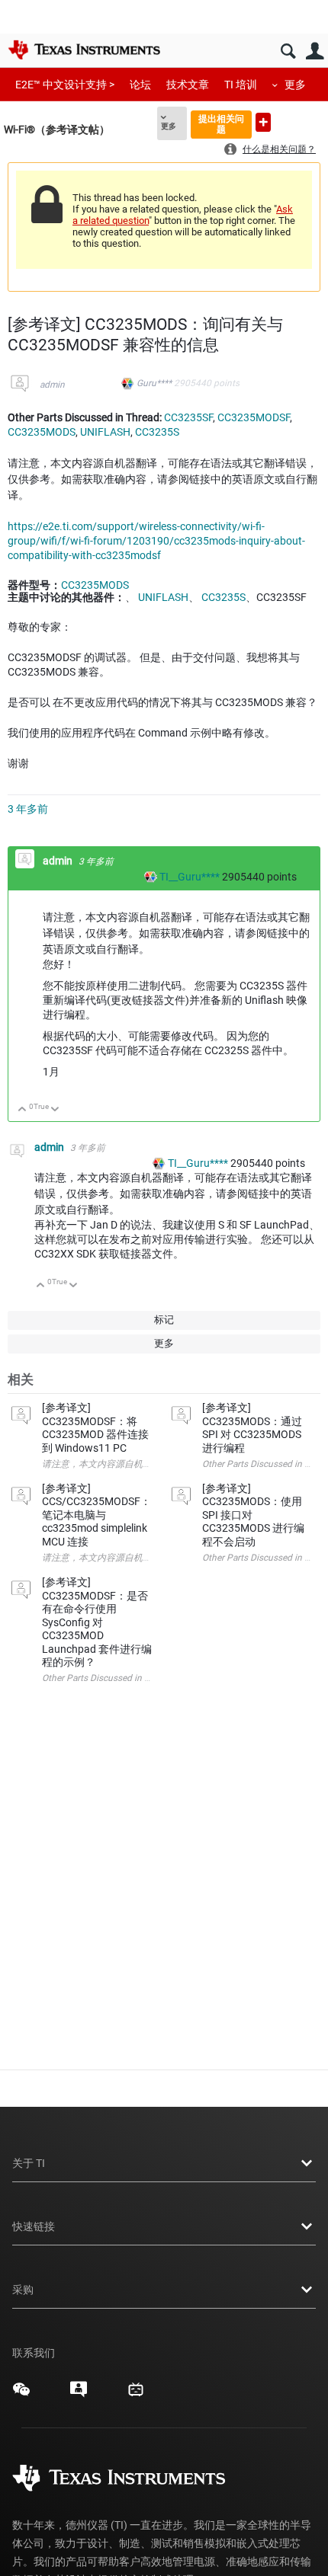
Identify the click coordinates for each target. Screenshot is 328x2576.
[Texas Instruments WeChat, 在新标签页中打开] (21, 2395)
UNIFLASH (105, 432)
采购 (23, 2290)
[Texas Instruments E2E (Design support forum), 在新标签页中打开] (79, 2395)
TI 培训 (241, 85)
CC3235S (157, 432)
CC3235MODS (42, 432)
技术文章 (188, 85)
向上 (23, 1110)
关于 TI (29, 2163)
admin (52, 385)
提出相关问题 (221, 124)
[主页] (84, 50)
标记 (164, 1320)
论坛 (140, 85)
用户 (315, 51)
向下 (55, 1110)
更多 (295, 85)
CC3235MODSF (254, 417)
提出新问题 (263, 122)
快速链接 (34, 2226)
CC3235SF (188, 417)
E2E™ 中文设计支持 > (65, 85)
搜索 (288, 51)
